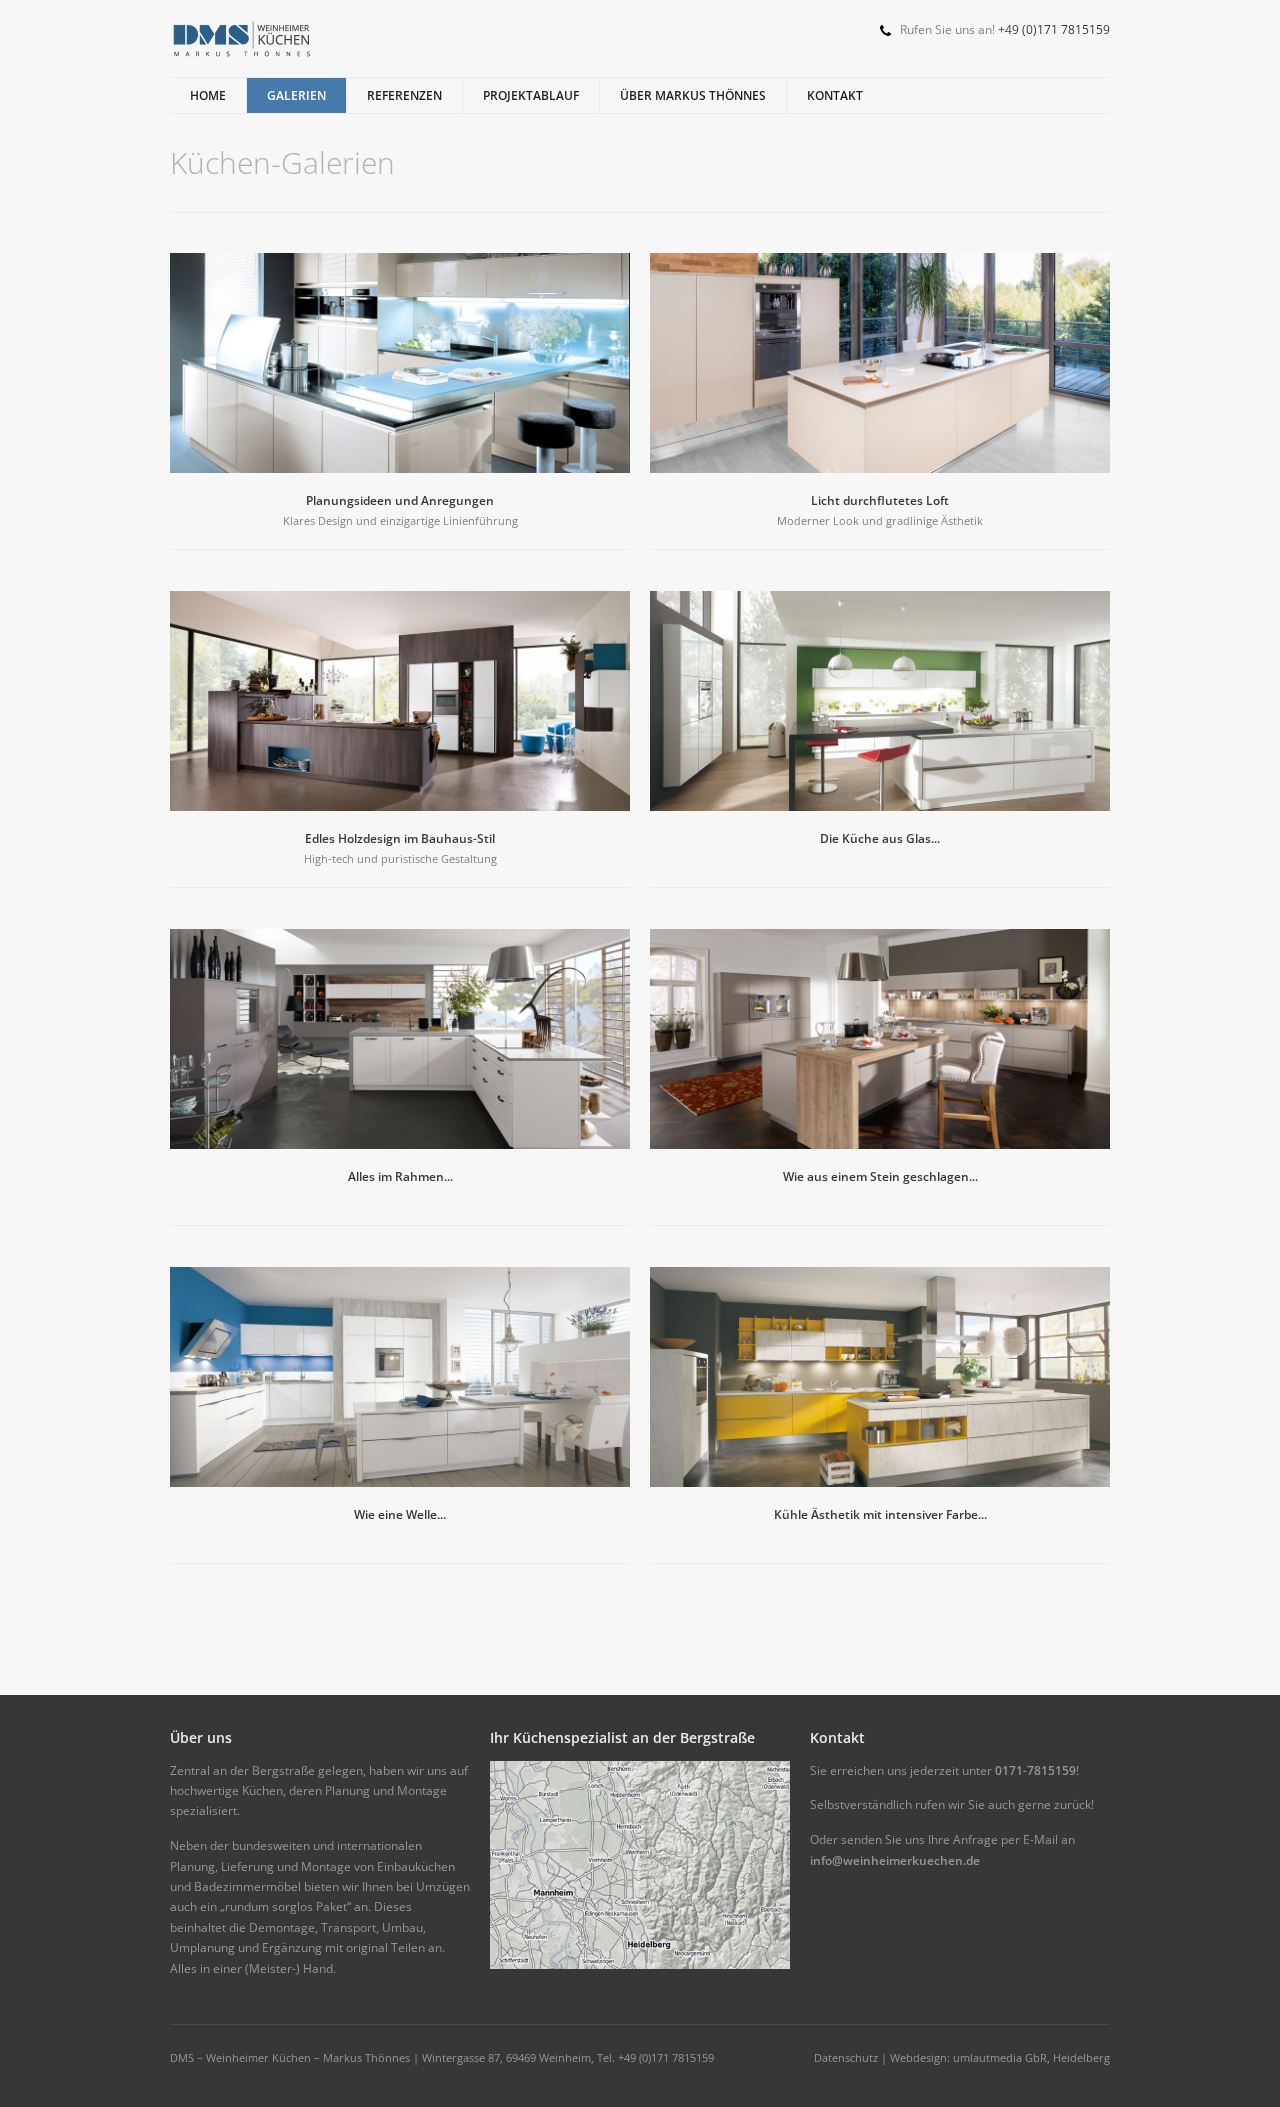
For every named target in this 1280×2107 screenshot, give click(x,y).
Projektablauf (531, 95)
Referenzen (404, 95)
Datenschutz (846, 2057)
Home (208, 95)
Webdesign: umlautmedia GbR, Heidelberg (1000, 2057)
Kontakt (835, 95)
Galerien (296, 95)
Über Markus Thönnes (693, 95)
